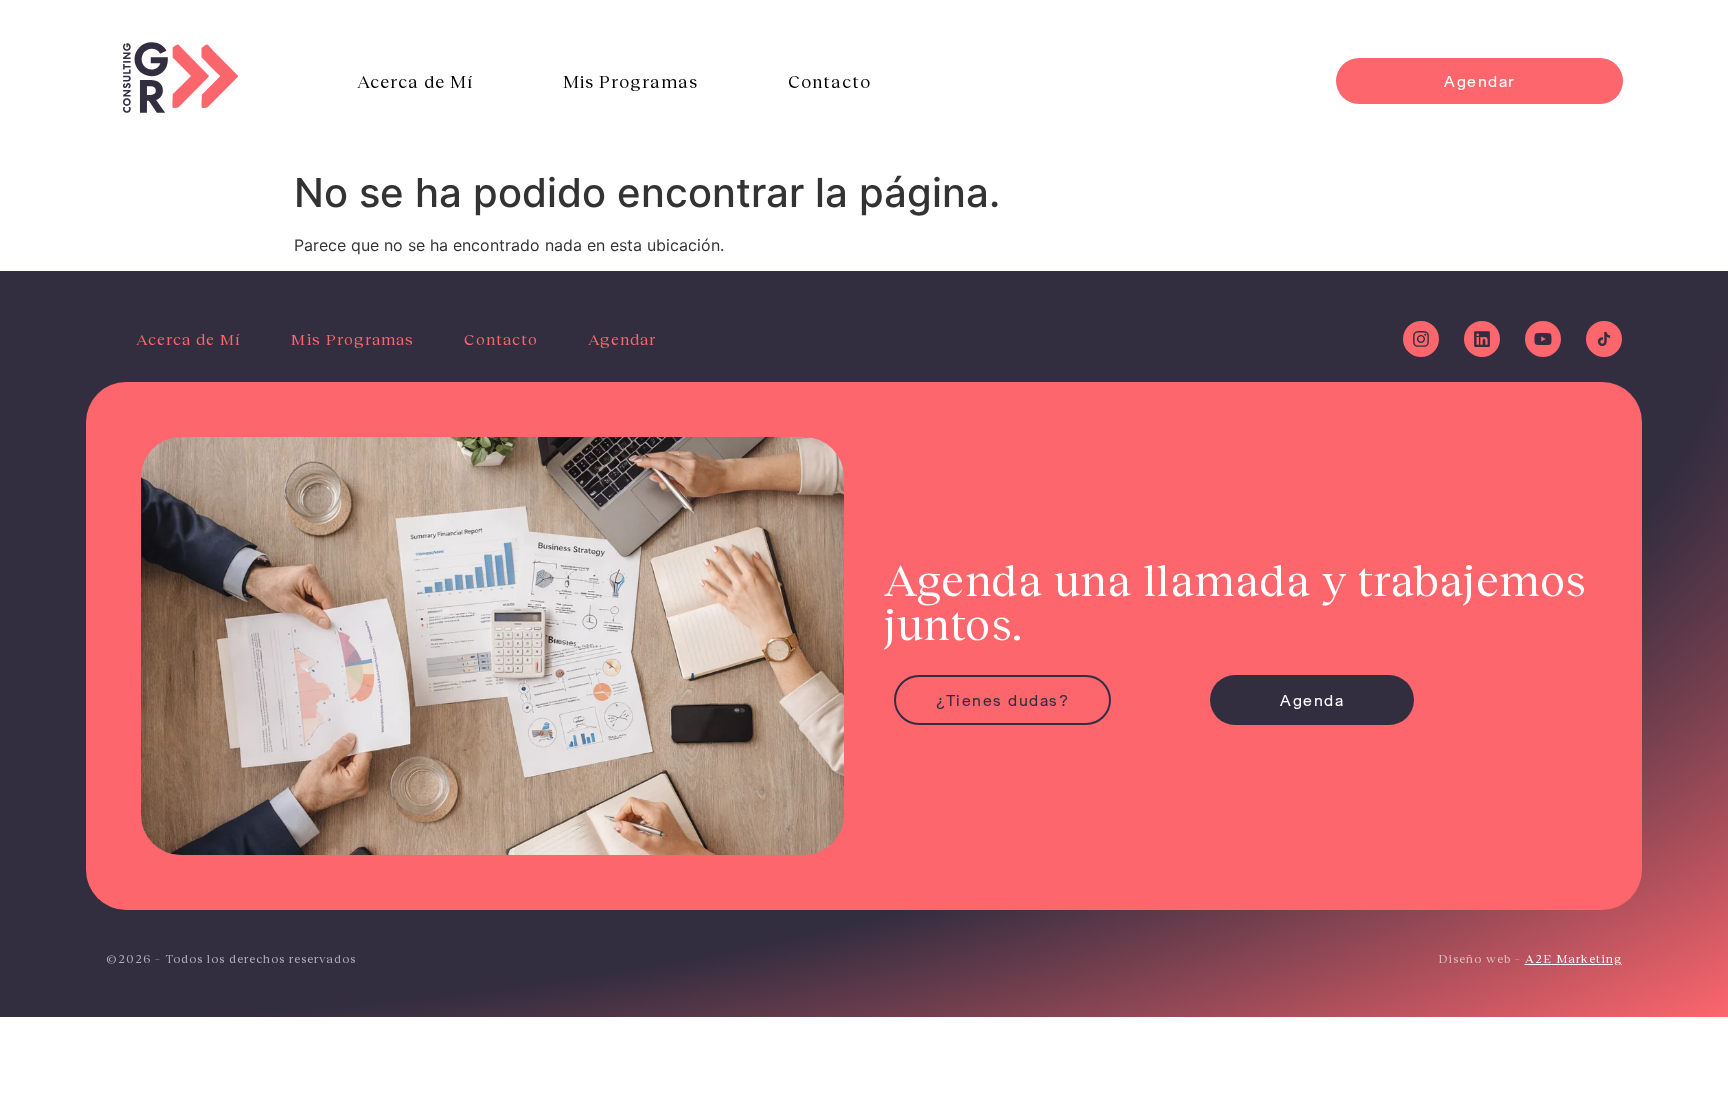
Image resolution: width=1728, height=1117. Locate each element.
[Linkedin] (1482, 339)
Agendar (622, 338)
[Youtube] (1543, 339)
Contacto (829, 81)
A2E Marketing (1573, 958)
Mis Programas (630, 81)
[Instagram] (1421, 339)
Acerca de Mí (415, 81)
